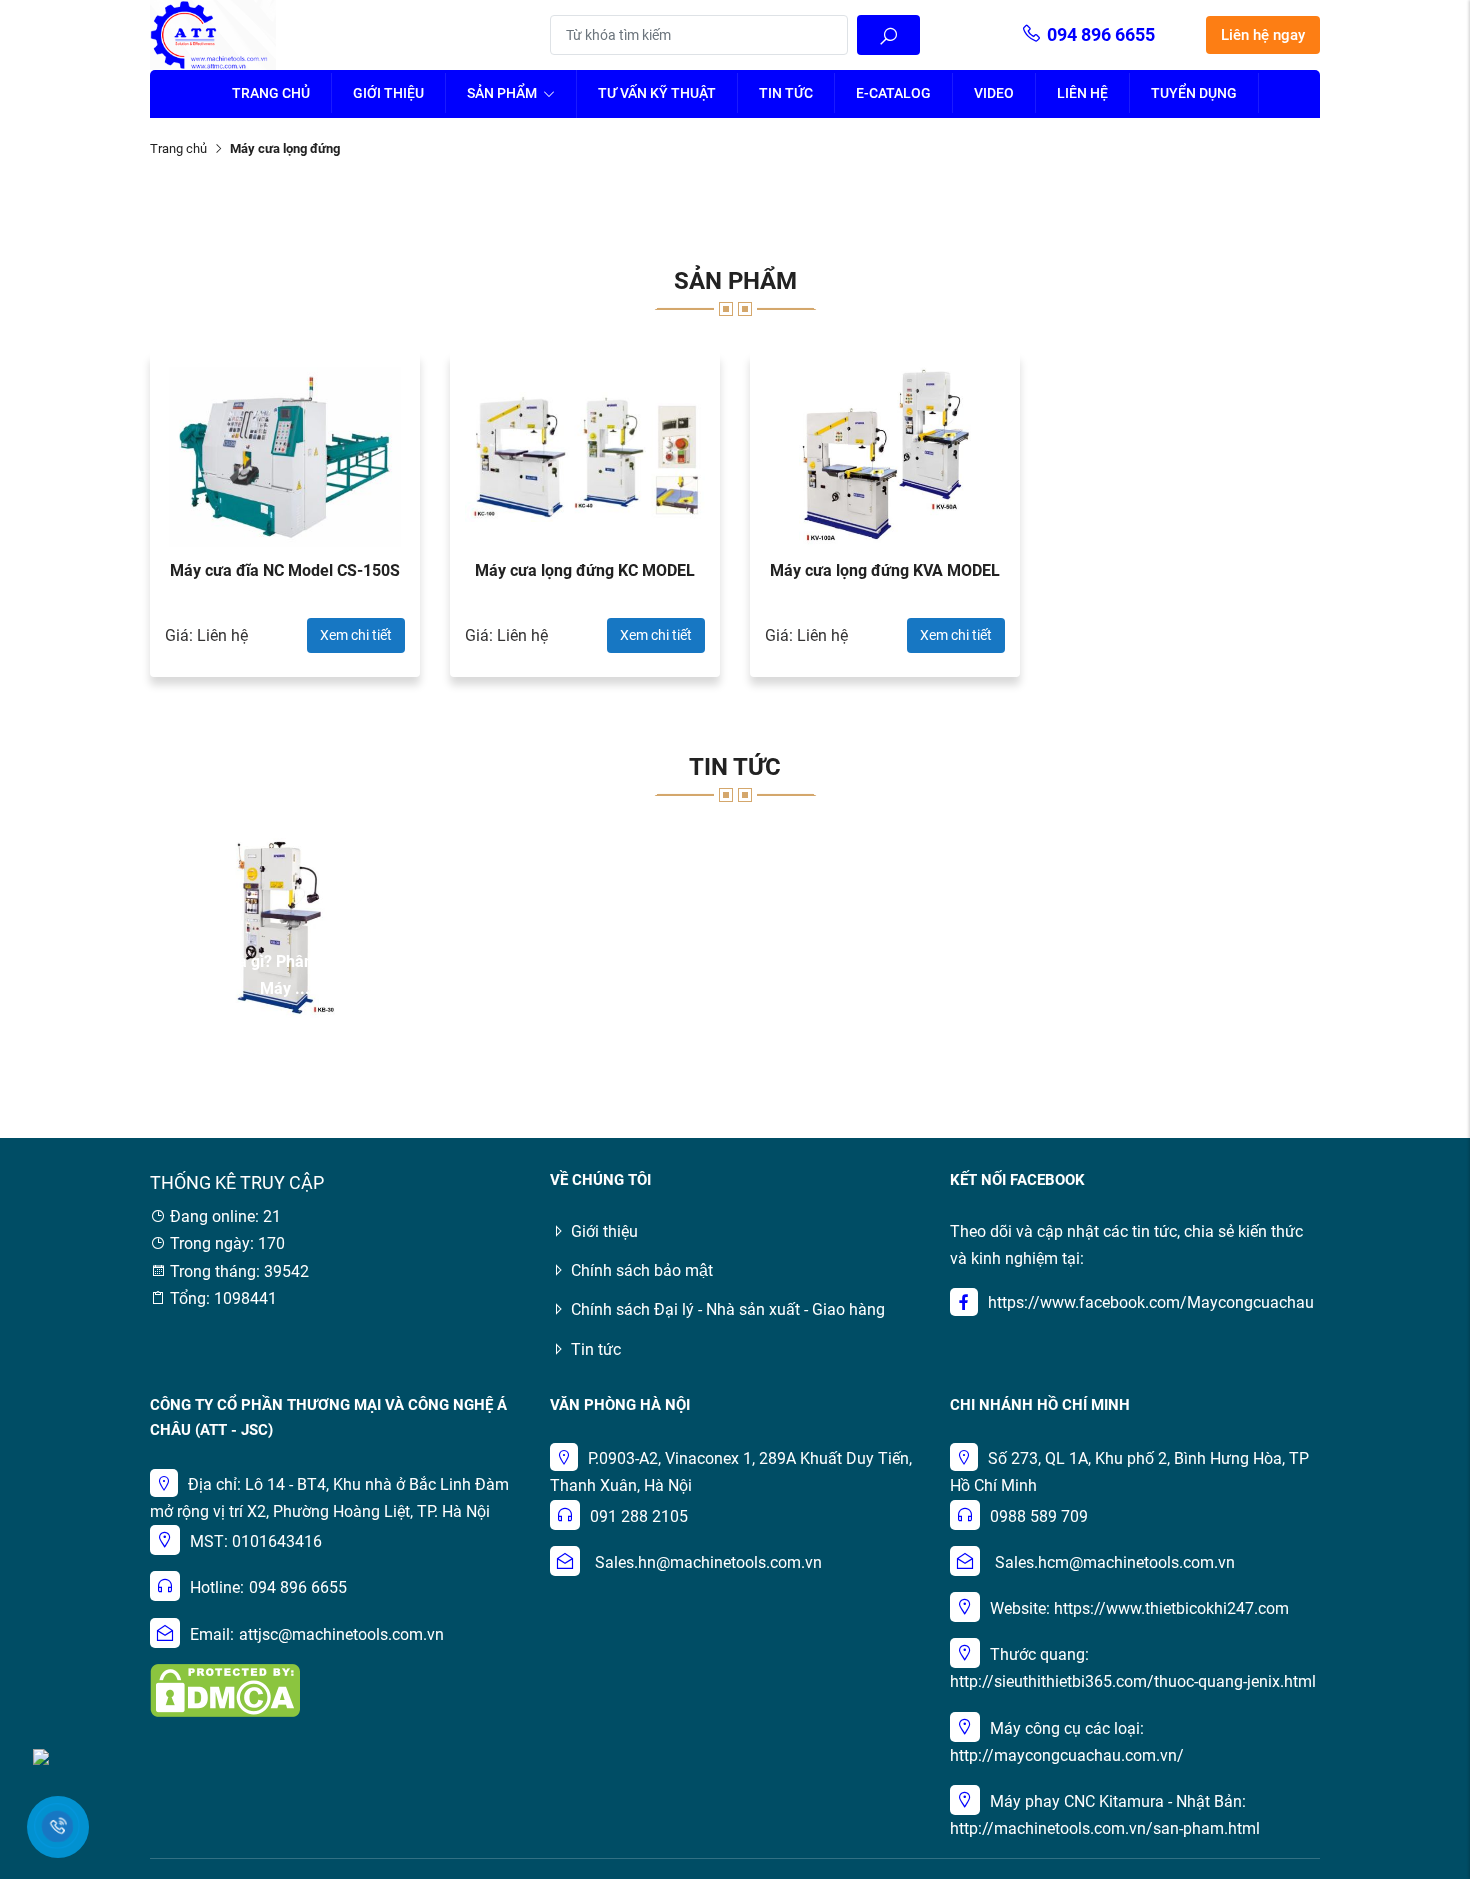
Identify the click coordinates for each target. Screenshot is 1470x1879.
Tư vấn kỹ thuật (657, 93)
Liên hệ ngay (1263, 35)
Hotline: (217, 1587)
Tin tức (786, 93)
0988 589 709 (1039, 1516)
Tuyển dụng (1194, 93)
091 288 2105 (639, 1516)
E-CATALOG (893, 93)
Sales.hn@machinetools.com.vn (708, 1562)
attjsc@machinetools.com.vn (341, 1634)
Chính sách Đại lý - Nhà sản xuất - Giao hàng (728, 1309)
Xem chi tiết (356, 635)
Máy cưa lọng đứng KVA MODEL (885, 570)
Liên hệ (1082, 93)
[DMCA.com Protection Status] (225, 1688)
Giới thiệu (388, 93)
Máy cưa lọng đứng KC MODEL (585, 570)
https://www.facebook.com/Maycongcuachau (1151, 1302)
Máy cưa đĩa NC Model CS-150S (285, 570)
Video (994, 93)
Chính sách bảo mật (642, 1270)
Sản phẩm (503, 93)
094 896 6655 (1101, 34)
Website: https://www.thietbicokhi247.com (1139, 1608)
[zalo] (41, 1755)
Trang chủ (271, 93)
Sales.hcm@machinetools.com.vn (1115, 1562)
